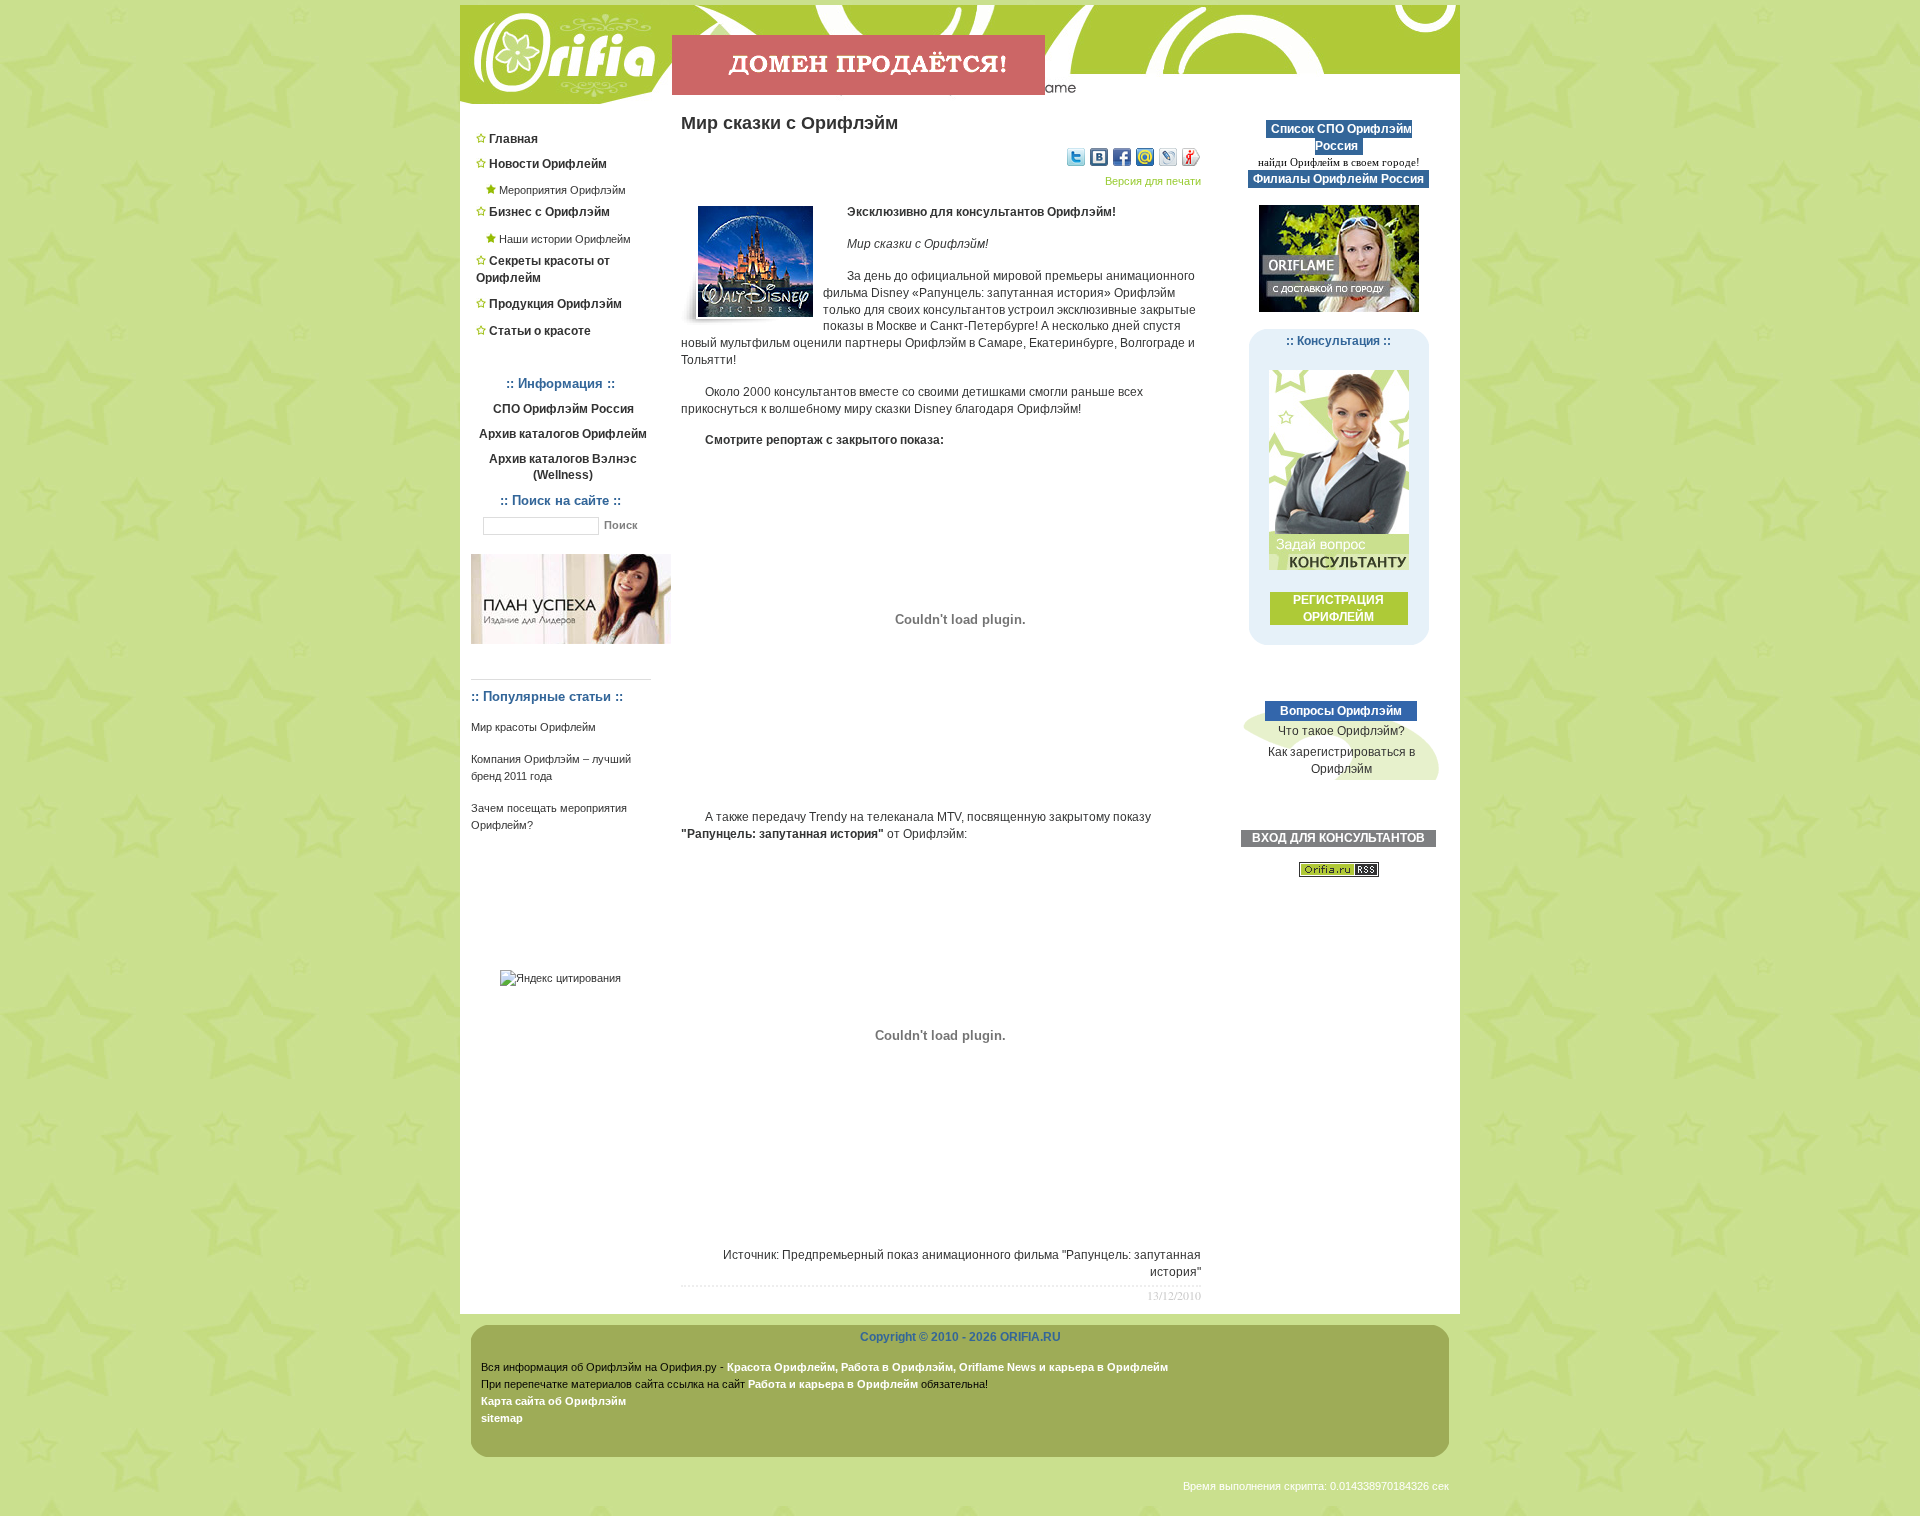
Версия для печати (1153, 181)
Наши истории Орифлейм (565, 239)
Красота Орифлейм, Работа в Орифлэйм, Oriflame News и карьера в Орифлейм (947, 1367)
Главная (513, 139)
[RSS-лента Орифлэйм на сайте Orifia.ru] (1339, 888)
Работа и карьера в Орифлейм (833, 1384)
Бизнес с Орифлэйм (549, 212)
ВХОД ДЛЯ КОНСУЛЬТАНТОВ (1338, 838)
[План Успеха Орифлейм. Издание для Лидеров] (571, 640)
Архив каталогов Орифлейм (563, 434)
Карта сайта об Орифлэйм (553, 1401)
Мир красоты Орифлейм (533, 727)
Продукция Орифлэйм (555, 304)
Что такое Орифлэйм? (1341, 731)
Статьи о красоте (540, 331)
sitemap (502, 1418)
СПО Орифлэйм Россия (563, 409)
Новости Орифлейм (548, 164)
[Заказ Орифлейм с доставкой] (1339, 258)
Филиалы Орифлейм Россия (1338, 179)
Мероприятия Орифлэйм (562, 190)
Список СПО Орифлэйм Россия (1340, 137)
